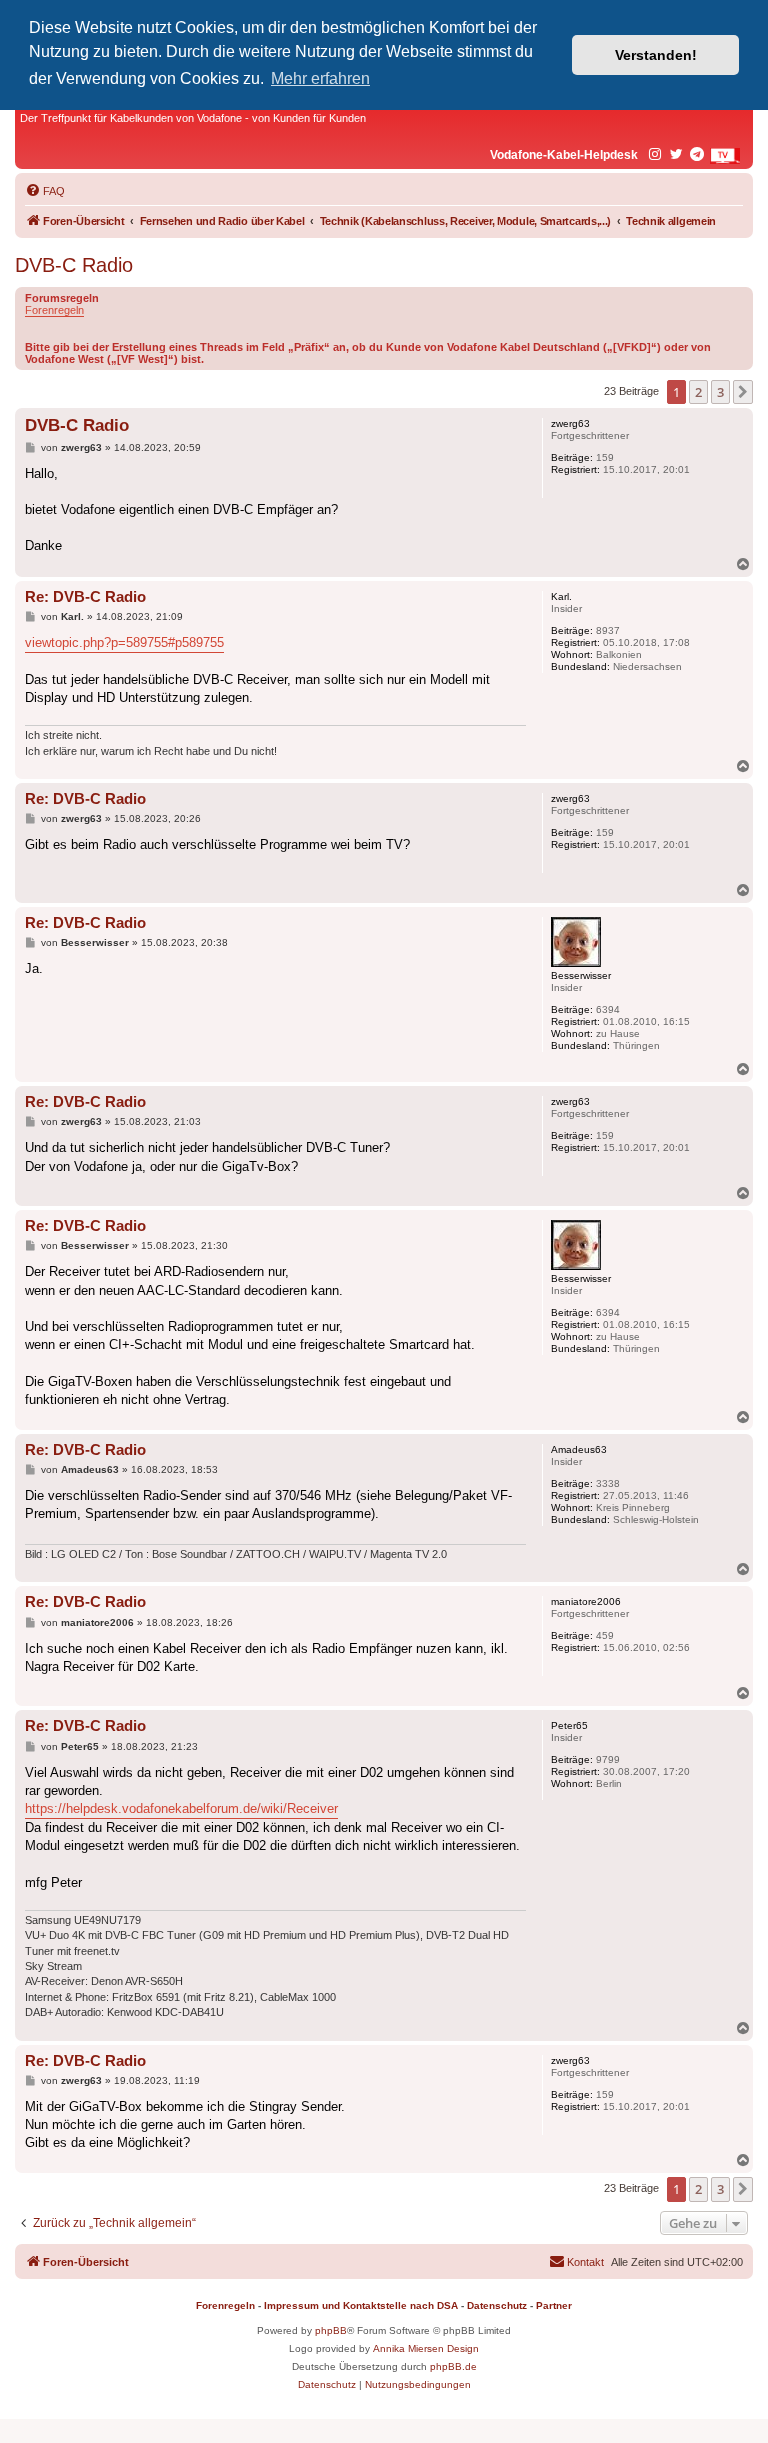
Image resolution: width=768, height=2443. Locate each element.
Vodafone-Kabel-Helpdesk (564, 155)
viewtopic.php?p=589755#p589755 (124, 642)
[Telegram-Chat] (698, 154)
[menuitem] (45, 191)
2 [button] (698, 392)
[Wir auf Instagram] (656, 154)
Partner (554, 2305)
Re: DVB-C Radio (85, 596)
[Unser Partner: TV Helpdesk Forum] (725, 156)
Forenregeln (54, 310)
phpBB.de (453, 2366)
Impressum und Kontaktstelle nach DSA (361, 2305)
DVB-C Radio (74, 265)
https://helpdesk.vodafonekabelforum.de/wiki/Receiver (181, 1808)
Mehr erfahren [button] (320, 78)
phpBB (331, 2330)
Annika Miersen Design (426, 2348)
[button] (743, 392)
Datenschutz (497, 2305)
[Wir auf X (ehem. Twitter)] (677, 154)
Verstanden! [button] (656, 55)
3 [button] (720, 392)
